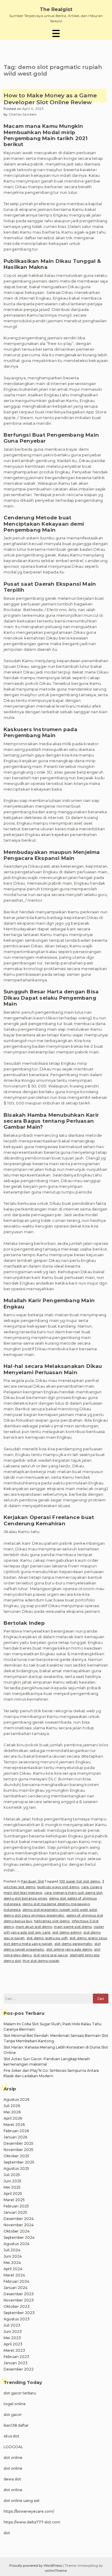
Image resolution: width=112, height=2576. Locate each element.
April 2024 (13, 2269)
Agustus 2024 (17, 2244)
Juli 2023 (12, 2325)
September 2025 (19, 2162)
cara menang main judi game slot (73, 1893)
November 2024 (19, 2225)
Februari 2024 (16, 2281)
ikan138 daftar (16, 2425)
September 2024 (19, 2237)
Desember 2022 (19, 2369)
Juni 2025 (13, 2181)
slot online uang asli (22, 2501)
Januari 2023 (16, 2363)
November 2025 (19, 2150)
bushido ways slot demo (58, 1887)
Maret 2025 (14, 2200)
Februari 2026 (16, 2131)
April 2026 (13, 2118)
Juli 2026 (12, 2106)
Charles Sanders (23, 114)
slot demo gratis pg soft (47, 1938)
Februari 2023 (16, 2357)
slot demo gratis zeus (88, 1938)
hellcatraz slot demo (52, 1921)
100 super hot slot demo (80, 1881)
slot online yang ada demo (69, 1949)
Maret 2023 (14, 2350)
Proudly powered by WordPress (36, 2566)
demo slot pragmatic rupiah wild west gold (60, 1910)
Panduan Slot (32, 1881)
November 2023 (19, 2300)
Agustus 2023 (17, 2319)
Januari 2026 (15, 2137)
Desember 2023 (19, 2294)
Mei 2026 (12, 2112)
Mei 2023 (12, 2338)
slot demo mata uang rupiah (28, 1944)
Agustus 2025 (16, 2168)
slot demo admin (67, 1932)
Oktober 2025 (16, 2156)
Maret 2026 (14, 2125)
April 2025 (13, 2194)
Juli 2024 (12, 2250)
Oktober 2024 (17, 2231)
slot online (13, 2458)
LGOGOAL (13, 2447)
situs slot (11, 2436)
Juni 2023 (13, 2332)
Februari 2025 (16, 2206)
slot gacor (13, 2415)
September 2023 (19, 2313)
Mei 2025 (12, 2187)
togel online (15, 2404)
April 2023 (13, 2344)
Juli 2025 (12, 2175)
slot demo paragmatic (73, 1944)
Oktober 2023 (17, 2306)
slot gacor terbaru (20, 2393)
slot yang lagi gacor (51, 1955)
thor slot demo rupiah (41, 1961)
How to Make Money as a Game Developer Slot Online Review (50, 99)
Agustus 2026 (16, 2099)
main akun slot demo (34, 1927)
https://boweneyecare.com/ (29, 2511)
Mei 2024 (12, 2263)
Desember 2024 (19, 2219)
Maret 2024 (14, 2275)
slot (7, 2533)
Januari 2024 (16, 2288)
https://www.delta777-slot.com (32, 2522)
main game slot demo (73, 1927)
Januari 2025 (15, 2212)
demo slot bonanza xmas (25, 1898)
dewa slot (12, 2479)
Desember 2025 (19, 2143)
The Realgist (56, 9)
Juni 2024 (13, 2256)
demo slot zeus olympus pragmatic (34, 1915)
